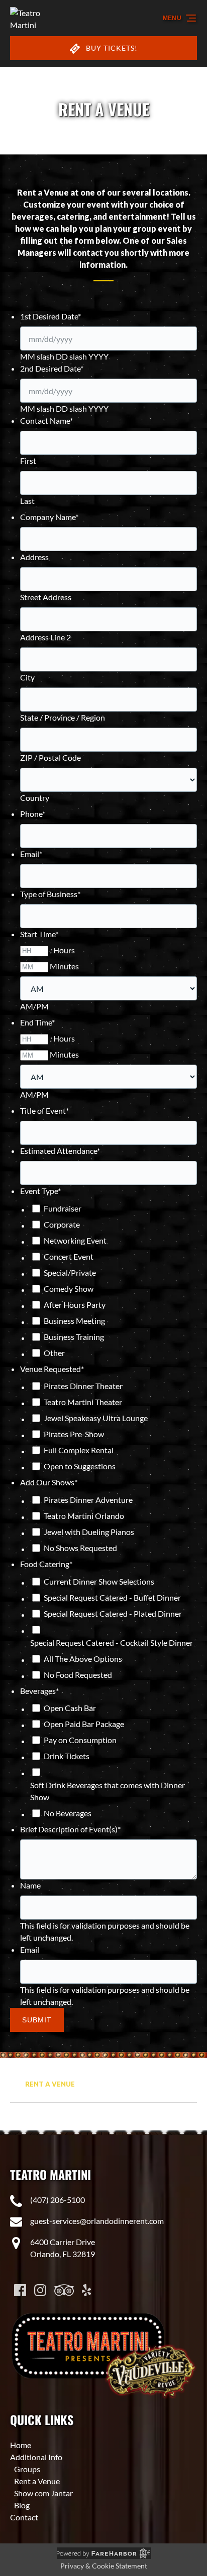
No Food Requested (78, 1675)
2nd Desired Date (52, 368)
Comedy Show (69, 1289)
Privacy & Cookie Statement (104, 2566)
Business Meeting (74, 1321)
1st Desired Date (50, 316)
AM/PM (34, 1006)
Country (35, 798)
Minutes (64, 966)
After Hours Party (75, 1305)
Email (31, 854)
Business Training (74, 1337)
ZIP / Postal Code (50, 757)
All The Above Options (83, 1659)
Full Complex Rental (79, 1450)
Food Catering (46, 1564)
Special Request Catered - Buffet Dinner (112, 1597)
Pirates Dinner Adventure (88, 1500)
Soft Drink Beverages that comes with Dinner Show (108, 1791)
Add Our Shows (49, 1482)
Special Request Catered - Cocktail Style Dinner (112, 1643)
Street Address (46, 597)
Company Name (49, 517)
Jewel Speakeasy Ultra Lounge (96, 1418)
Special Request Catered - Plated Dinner (113, 1613)
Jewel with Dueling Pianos (89, 1532)
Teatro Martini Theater (83, 1402)
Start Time (39, 934)
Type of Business (50, 894)
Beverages (39, 1691)
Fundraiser (63, 1208)
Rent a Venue (51, 2084)
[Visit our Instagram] (40, 2290)
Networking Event (75, 1240)
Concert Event (69, 1256)
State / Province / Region (63, 717)
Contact (24, 2517)
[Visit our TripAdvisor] (64, 2290)
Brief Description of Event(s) (70, 1829)
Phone (33, 814)
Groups (27, 2469)
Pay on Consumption (80, 1740)
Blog (22, 2505)
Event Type (40, 1191)
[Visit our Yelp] (86, 2290)
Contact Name (46, 420)
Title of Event (44, 1110)
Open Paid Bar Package (84, 1724)
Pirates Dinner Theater (83, 1386)
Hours (64, 950)
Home (21, 2445)
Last (27, 501)
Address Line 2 (45, 637)
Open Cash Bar (70, 1708)
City (27, 677)
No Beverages (68, 1813)
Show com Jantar (43, 2493)
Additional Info (36, 2457)
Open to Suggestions (80, 1466)
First (28, 461)
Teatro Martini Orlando (84, 1516)
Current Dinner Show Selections (99, 1581)
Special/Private (70, 1272)
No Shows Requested (80, 1548)
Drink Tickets (67, 1756)
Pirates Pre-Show (74, 1434)
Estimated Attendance (60, 1151)
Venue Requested (52, 1369)
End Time (37, 1022)
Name (30, 1885)
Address (34, 557)
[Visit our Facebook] (20, 2290)
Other (54, 1353)
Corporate (62, 1224)
